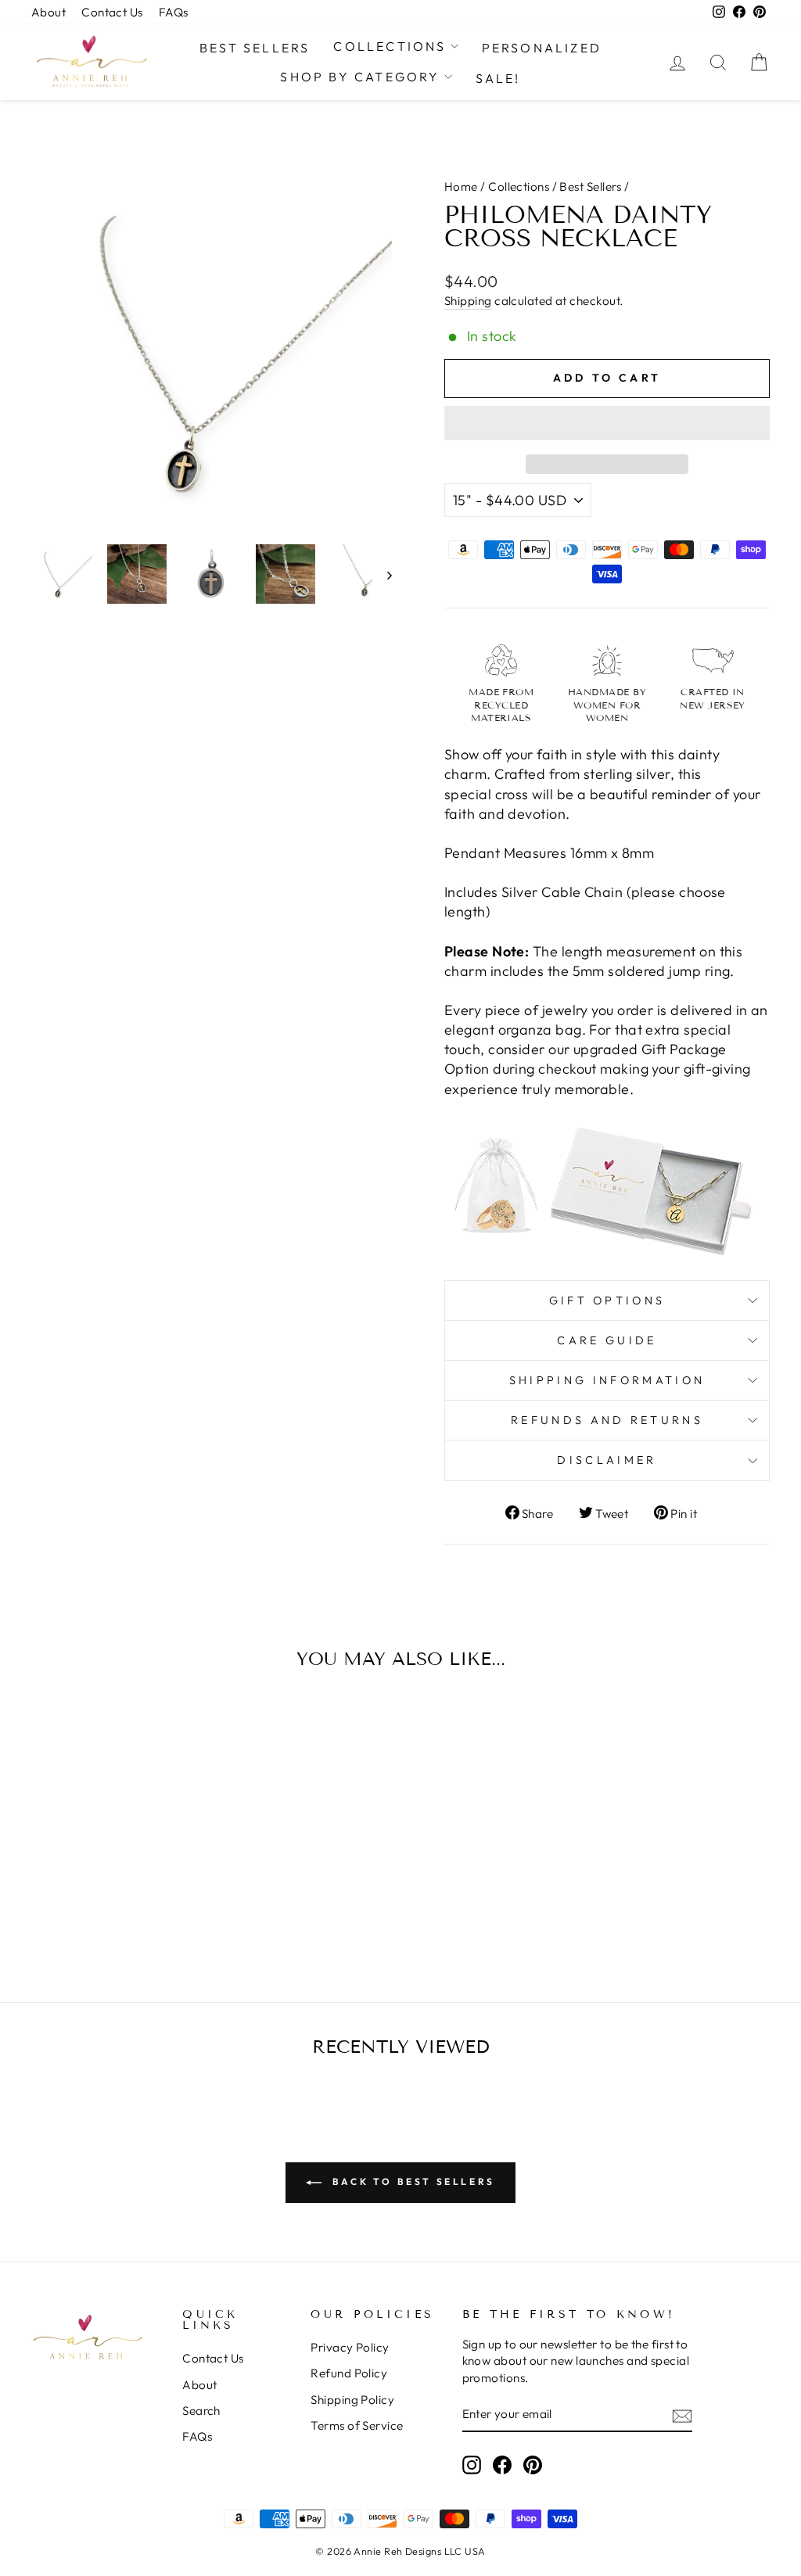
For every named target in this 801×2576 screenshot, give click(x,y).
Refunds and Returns (607, 1420)
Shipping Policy (352, 2400)
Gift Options (607, 1301)
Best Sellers (255, 48)
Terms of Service (357, 2425)
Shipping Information (607, 1380)
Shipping (468, 301)
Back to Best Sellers (411, 2181)
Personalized (542, 48)
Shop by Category (360, 77)
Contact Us (112, 12)
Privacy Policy (350, 2347)
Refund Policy (349, 2373)
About (48, 12)
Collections (390, 46)
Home (461, 187)
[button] (607, 423)
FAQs (174, 12)
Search (201, 2411)
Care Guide (607, 1340)
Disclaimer (607, 1460)
